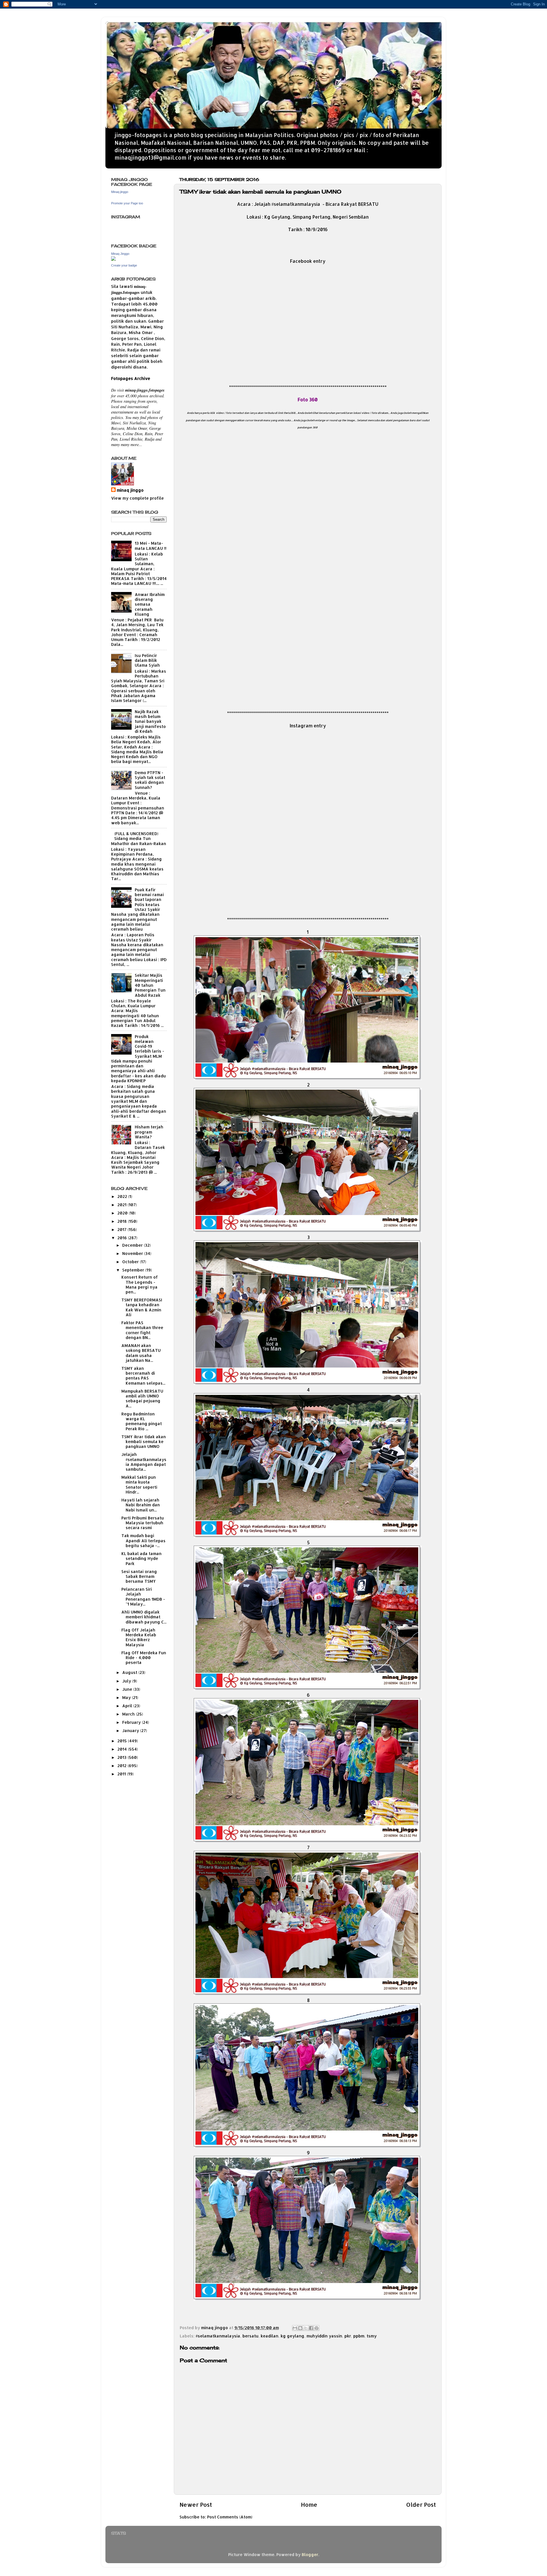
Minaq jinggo (120, 192)
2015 (123, 1741)
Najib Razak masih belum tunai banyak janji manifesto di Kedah (150, 721)
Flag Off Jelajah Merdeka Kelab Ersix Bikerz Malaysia (139, 1637)
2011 (122, 1774)
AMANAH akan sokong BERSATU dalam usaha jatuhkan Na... (141, 1353)
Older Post (421, 2504)
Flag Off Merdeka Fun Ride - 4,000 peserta (144, 1658)
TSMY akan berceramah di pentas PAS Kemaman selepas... (143, 1376)
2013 (123, 1757)
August (130, 1672)
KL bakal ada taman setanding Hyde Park (141, 1558)
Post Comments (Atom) (230, 2517)
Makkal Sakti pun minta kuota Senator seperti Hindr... (139, 1485)
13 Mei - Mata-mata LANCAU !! (151, 546)
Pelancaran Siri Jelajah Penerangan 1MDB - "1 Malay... (143, 1597)
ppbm (359, 2336)
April (128, 1706)
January (131, 1730)
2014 (123, 1749)
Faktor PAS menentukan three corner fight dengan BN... (142, 1330)
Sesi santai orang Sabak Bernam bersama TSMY (139, 1576)
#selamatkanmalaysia (218, 2336)
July (127, 1681)
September (134, 1270)
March (129, 1714)
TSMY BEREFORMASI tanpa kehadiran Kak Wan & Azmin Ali (142, 1307)
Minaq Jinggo (120, 254)
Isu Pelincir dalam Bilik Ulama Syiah (147, 660)
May (127, 1697)
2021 (123, 1205)
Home (309, 2504)
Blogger (310, 2554)
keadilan (270, 2336)
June (128, 1689)
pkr (348, 2336)
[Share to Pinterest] (317, 2328)
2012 (123, 1766)
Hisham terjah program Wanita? (149, 1132)
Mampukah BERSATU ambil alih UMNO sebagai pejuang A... (142, 1398)
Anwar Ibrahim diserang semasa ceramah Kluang (150, 604)
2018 (123, 1221)
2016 (123, 1238)
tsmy (372, 2336)
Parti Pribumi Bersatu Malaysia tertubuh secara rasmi (143, 1523)
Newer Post (196, 2504)
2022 (123, 1196)
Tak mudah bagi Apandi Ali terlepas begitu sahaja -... (143, 1541)
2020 (123, 1213)
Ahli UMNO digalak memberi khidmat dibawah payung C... (144, 1617)
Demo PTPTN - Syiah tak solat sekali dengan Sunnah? (150, 780)
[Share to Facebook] (311, 2328)
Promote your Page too (127, 203)
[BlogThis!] (300, 2328)
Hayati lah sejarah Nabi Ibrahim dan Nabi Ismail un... (141, 1505)
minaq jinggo (130, 490)
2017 (123, 1229)
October (131, 1262)
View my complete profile (137, 498)
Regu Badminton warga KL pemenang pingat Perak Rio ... (142, 1421)
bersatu (250, 2336)
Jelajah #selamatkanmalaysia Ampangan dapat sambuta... (144, 1462)
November (133, 1253)
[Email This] (295, 2328)
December (133, 1245)
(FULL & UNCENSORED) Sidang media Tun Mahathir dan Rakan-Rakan (139, 839)
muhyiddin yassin (324, 2336)
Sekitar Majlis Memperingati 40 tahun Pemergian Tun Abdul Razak (150, 985)
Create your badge (124, 265)
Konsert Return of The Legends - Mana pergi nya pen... (140, 1284)
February (132, 1722)
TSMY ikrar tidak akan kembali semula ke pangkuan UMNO (144, 1442)
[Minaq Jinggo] (113, 259)
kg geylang (292, 2336)
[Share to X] (306, 2328)
